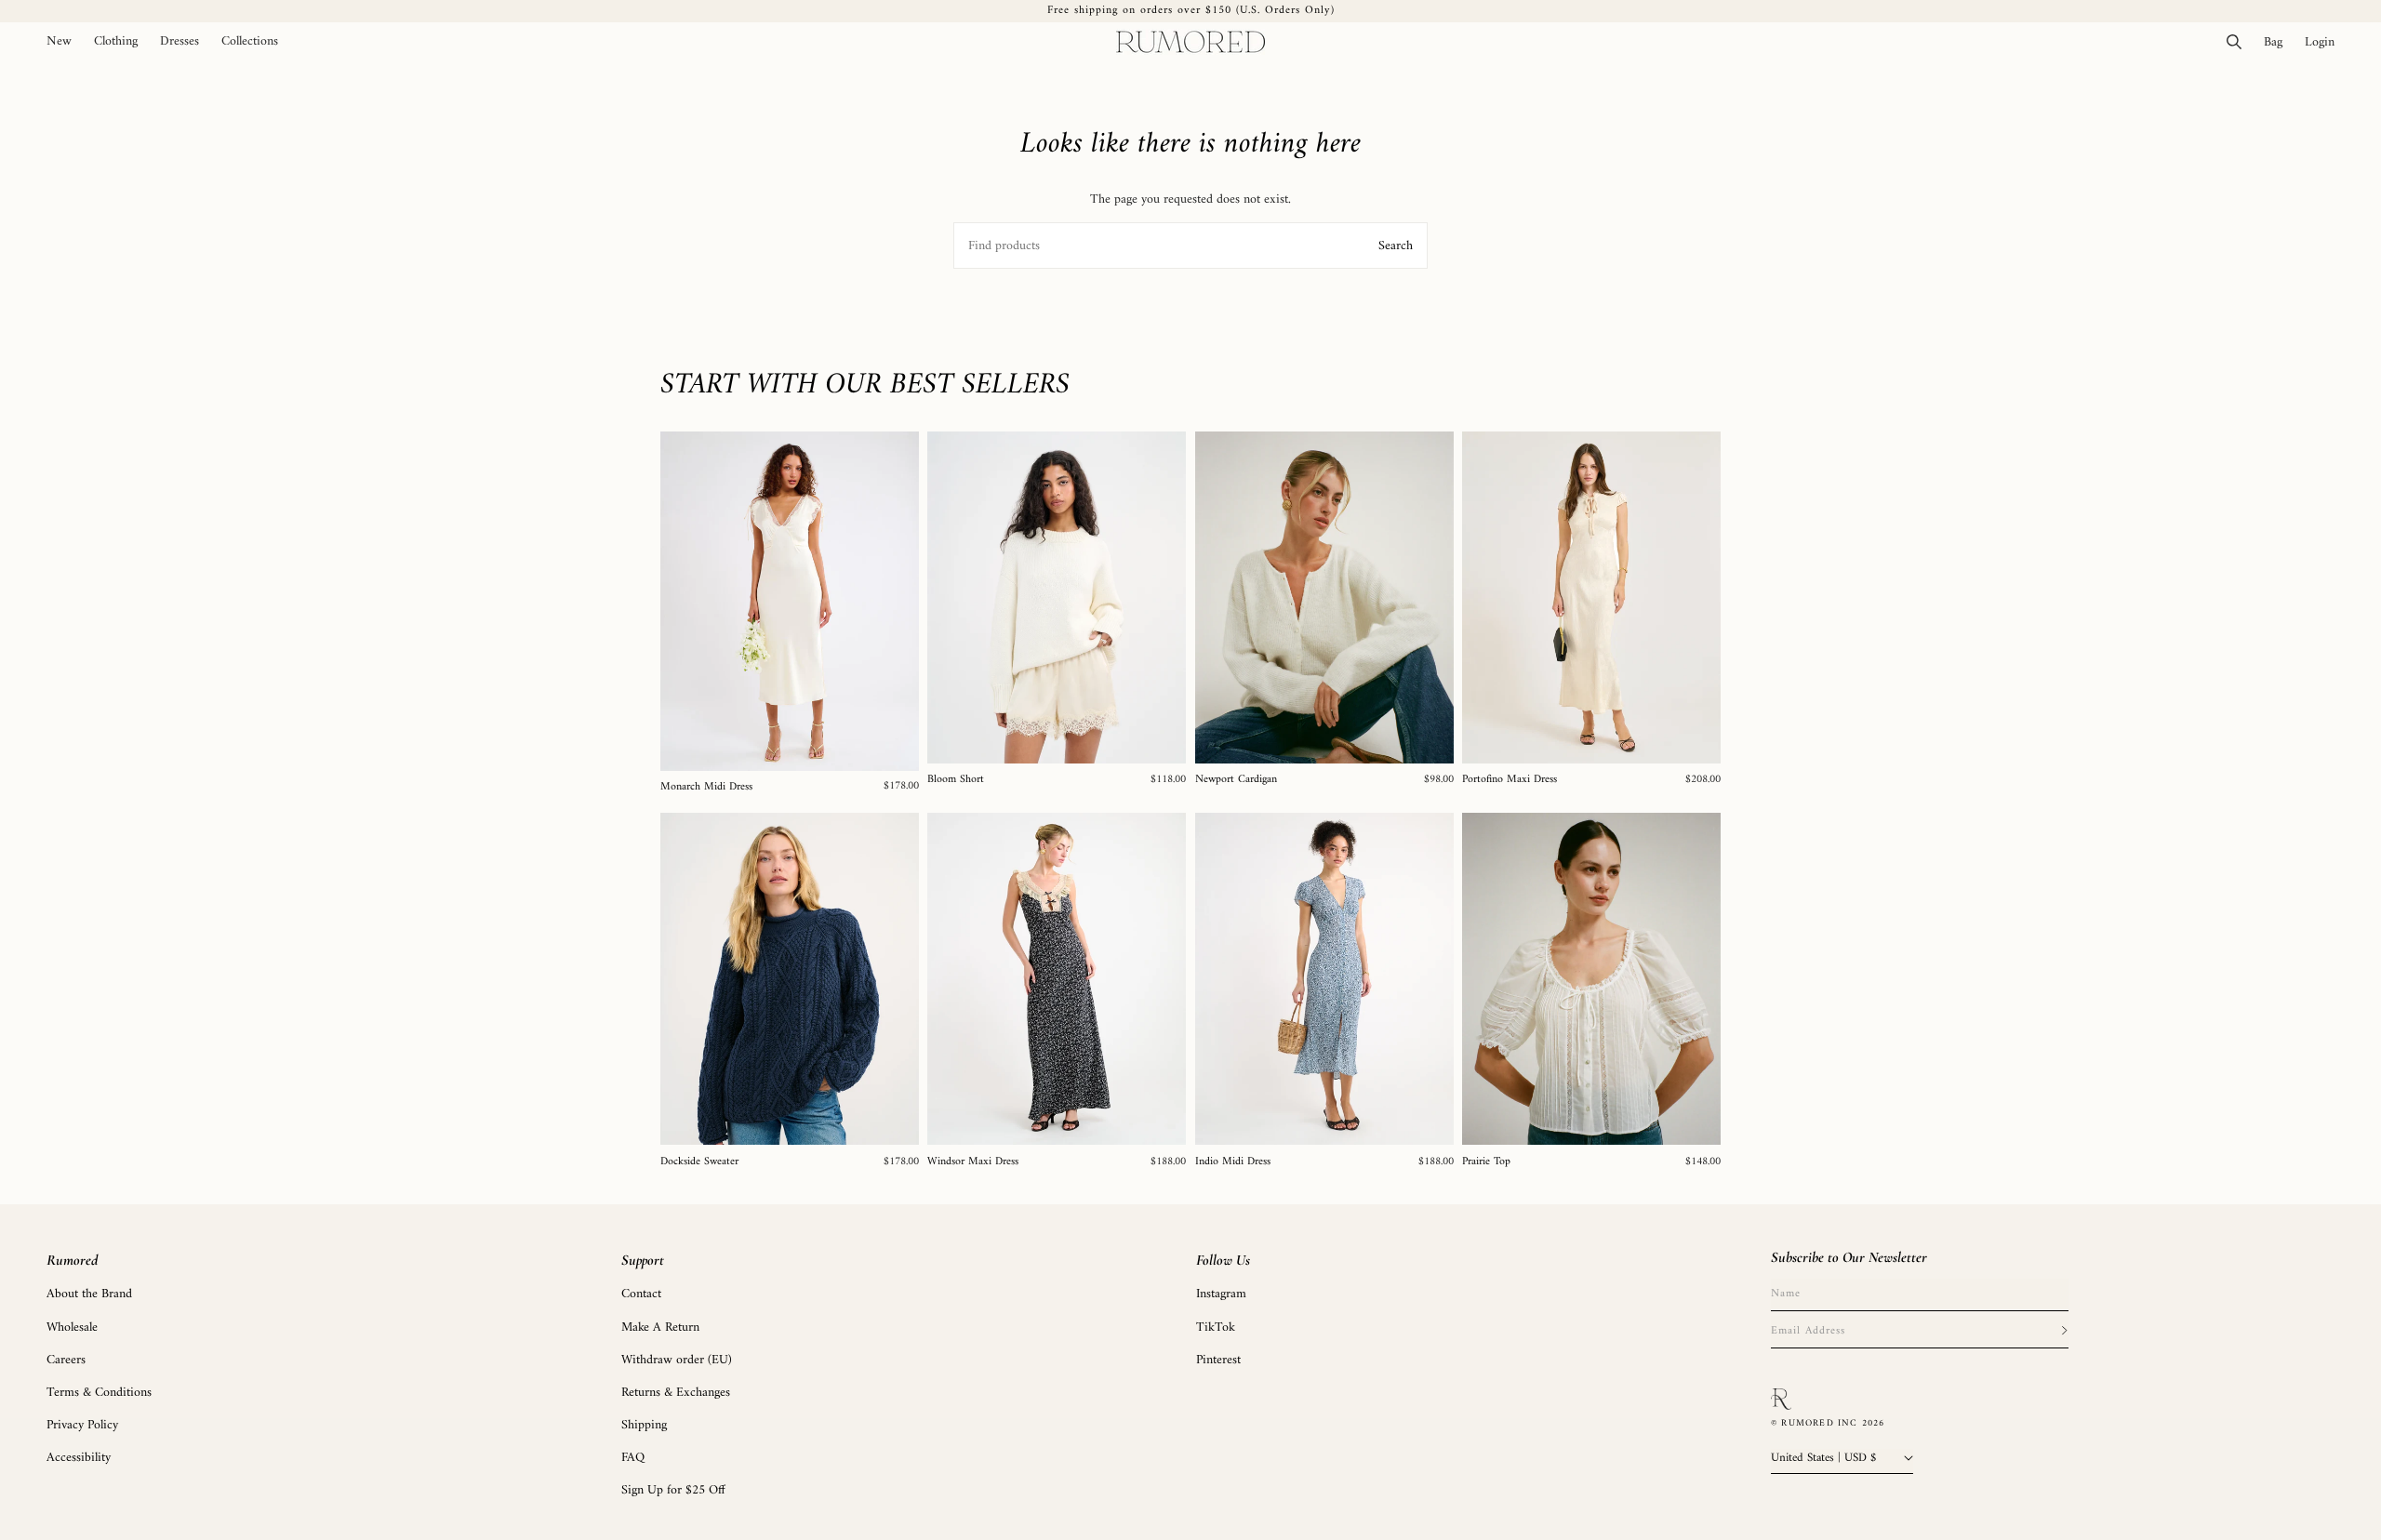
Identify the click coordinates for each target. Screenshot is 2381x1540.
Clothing (116, 42)
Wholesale (72, 1327)
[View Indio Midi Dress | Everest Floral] (1324, 979)
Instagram (1221, 1294)
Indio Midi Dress (1233, 1162)
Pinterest (1218, 1359)
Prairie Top (1486, 1162)
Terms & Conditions (99, 1392)
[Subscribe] (2064, 1331)
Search (1396, 246)
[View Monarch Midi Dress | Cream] (790, 601)
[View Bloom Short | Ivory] (1057, 597)
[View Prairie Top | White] (1591, 979)
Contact (641, 1294)
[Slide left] (681, 601)
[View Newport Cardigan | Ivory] (1324, 597)
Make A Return (660, 1327)
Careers (66, 1359)
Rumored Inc (1819, 1423)
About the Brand (89, 1294)
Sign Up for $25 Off (673, 1490)
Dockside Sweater (699, 1162)
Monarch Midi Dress (706, 788)
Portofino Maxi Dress (1510, 780)
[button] (116, 42)
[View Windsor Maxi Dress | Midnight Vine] (1057, 979)
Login (2325, 42)
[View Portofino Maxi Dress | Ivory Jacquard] (1591, 597)
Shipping (644, 1424)
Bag (2279, 42)
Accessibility (79, 1458)
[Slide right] (898, 601)
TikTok (1216, 1327)
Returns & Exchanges (676, 1392)
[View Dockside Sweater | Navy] (790, 979)
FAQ (633, 1458)
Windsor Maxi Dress (973, 1162)
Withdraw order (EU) (677, 1359)
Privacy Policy (82, 1424)
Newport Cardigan (1236, 780)
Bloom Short (956, 780)
